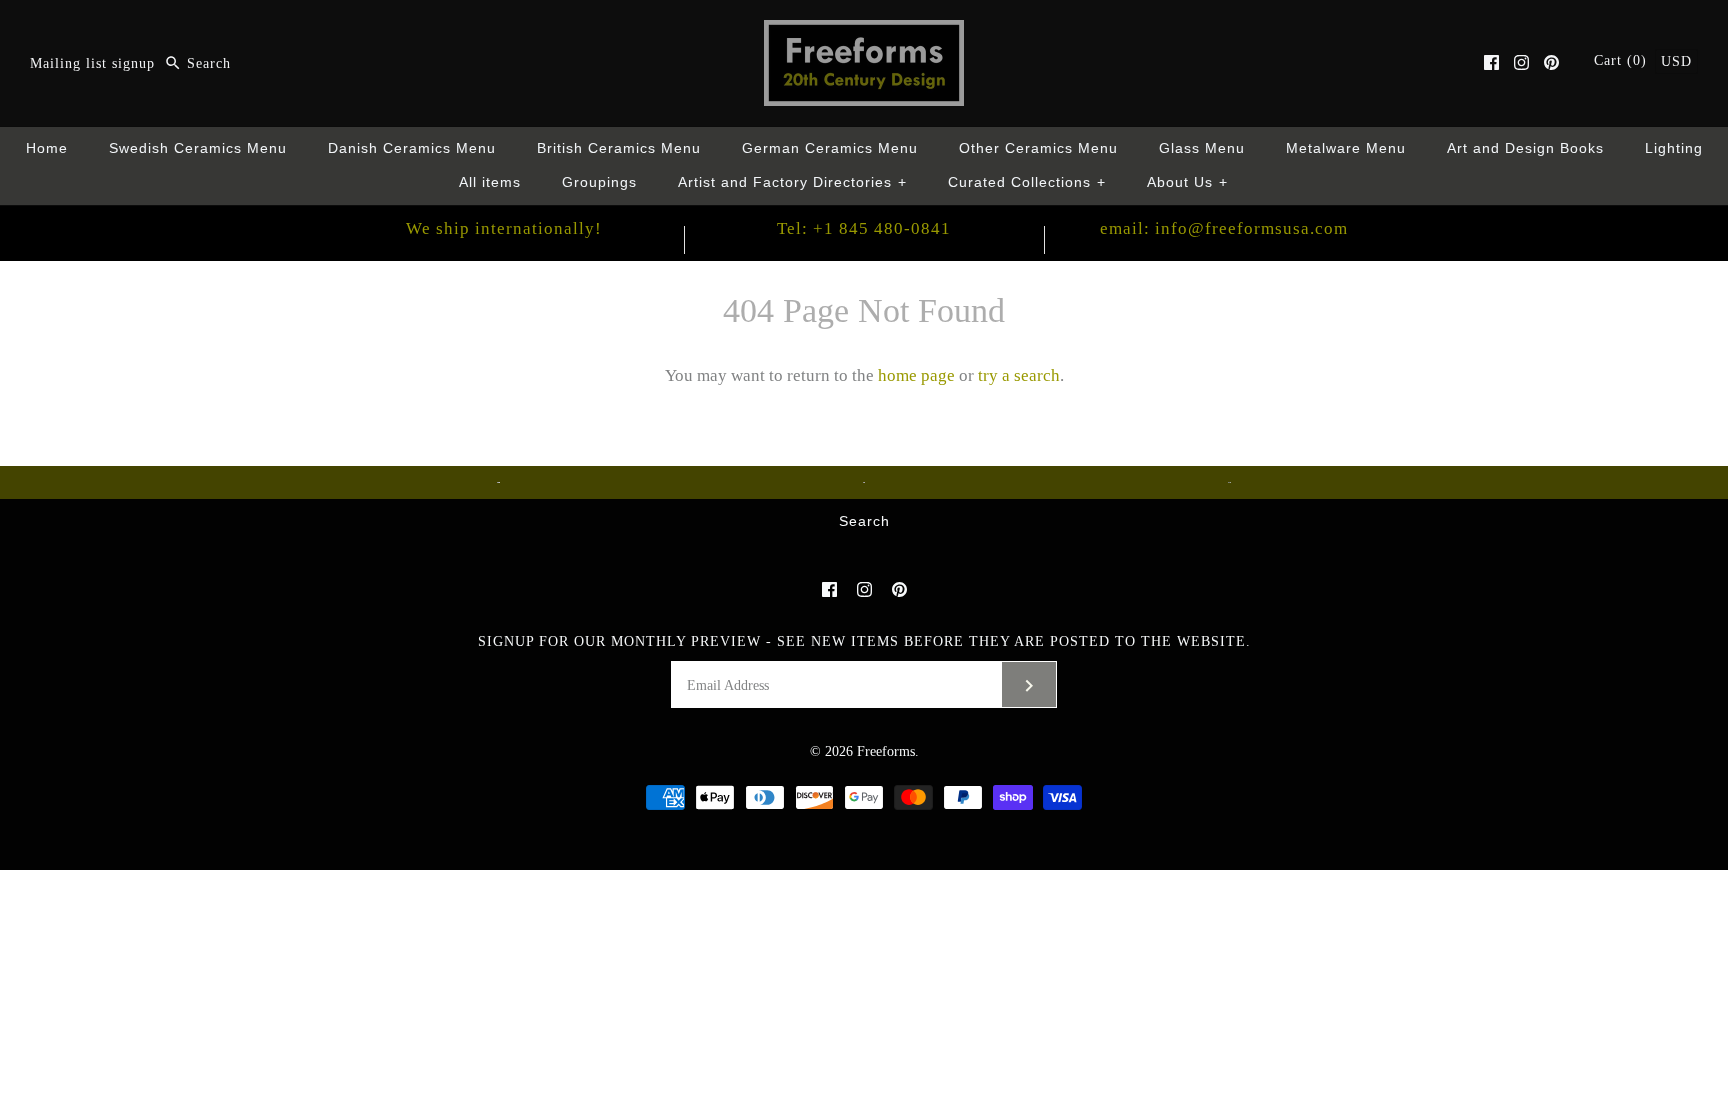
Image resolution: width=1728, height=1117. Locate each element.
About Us (1187, 182)
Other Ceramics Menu (1038, 148)
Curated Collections (1027, 182)
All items (490, 182)
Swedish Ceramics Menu (198, 148)
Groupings (599, 182)
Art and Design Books (1525, 148)
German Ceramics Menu (830, 148)
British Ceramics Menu (619, 148)
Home (47, 148)
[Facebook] (1491, 62)
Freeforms (886, 751)
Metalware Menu (1346, 148)
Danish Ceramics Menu (412, 148)
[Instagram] (1521, 62)
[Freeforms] (864, 33)
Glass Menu (1202, 148)
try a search (1019, 375)
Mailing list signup (92, 63)
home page (916, 375)
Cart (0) (1623, 60)
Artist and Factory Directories (792, 182)
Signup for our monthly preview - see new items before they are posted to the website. (864, 641)
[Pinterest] (1551, 62)
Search (864, 521)
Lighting (1674, 148)
